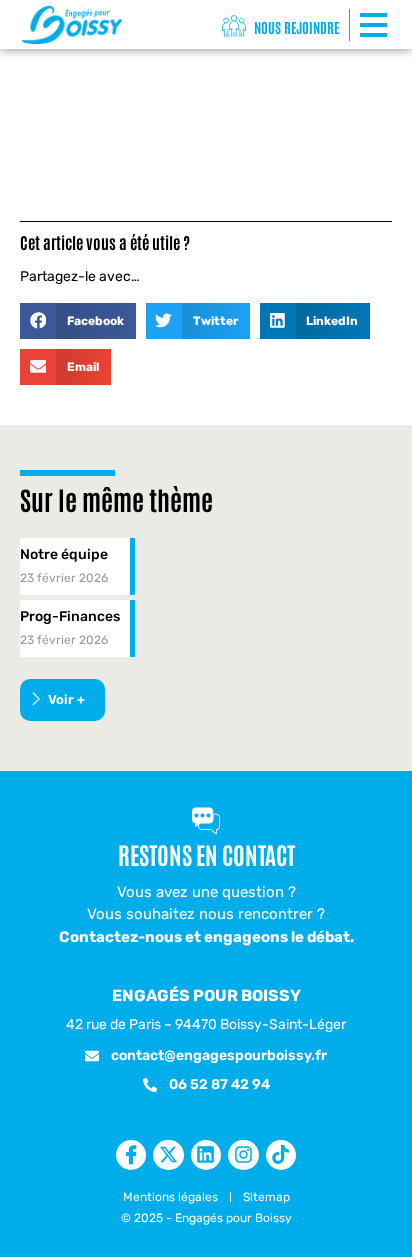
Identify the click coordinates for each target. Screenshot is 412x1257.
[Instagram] (243, 1155)
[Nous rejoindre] (234, 27)
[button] (78, 321)
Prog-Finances (70, 616)
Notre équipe (64, 554)
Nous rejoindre (296, 27)
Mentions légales (170, 1197)
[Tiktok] (281, 1155)
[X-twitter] (168, 1155)
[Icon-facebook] (131, 1155)
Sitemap (266, 1197)
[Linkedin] (206, 1155)
